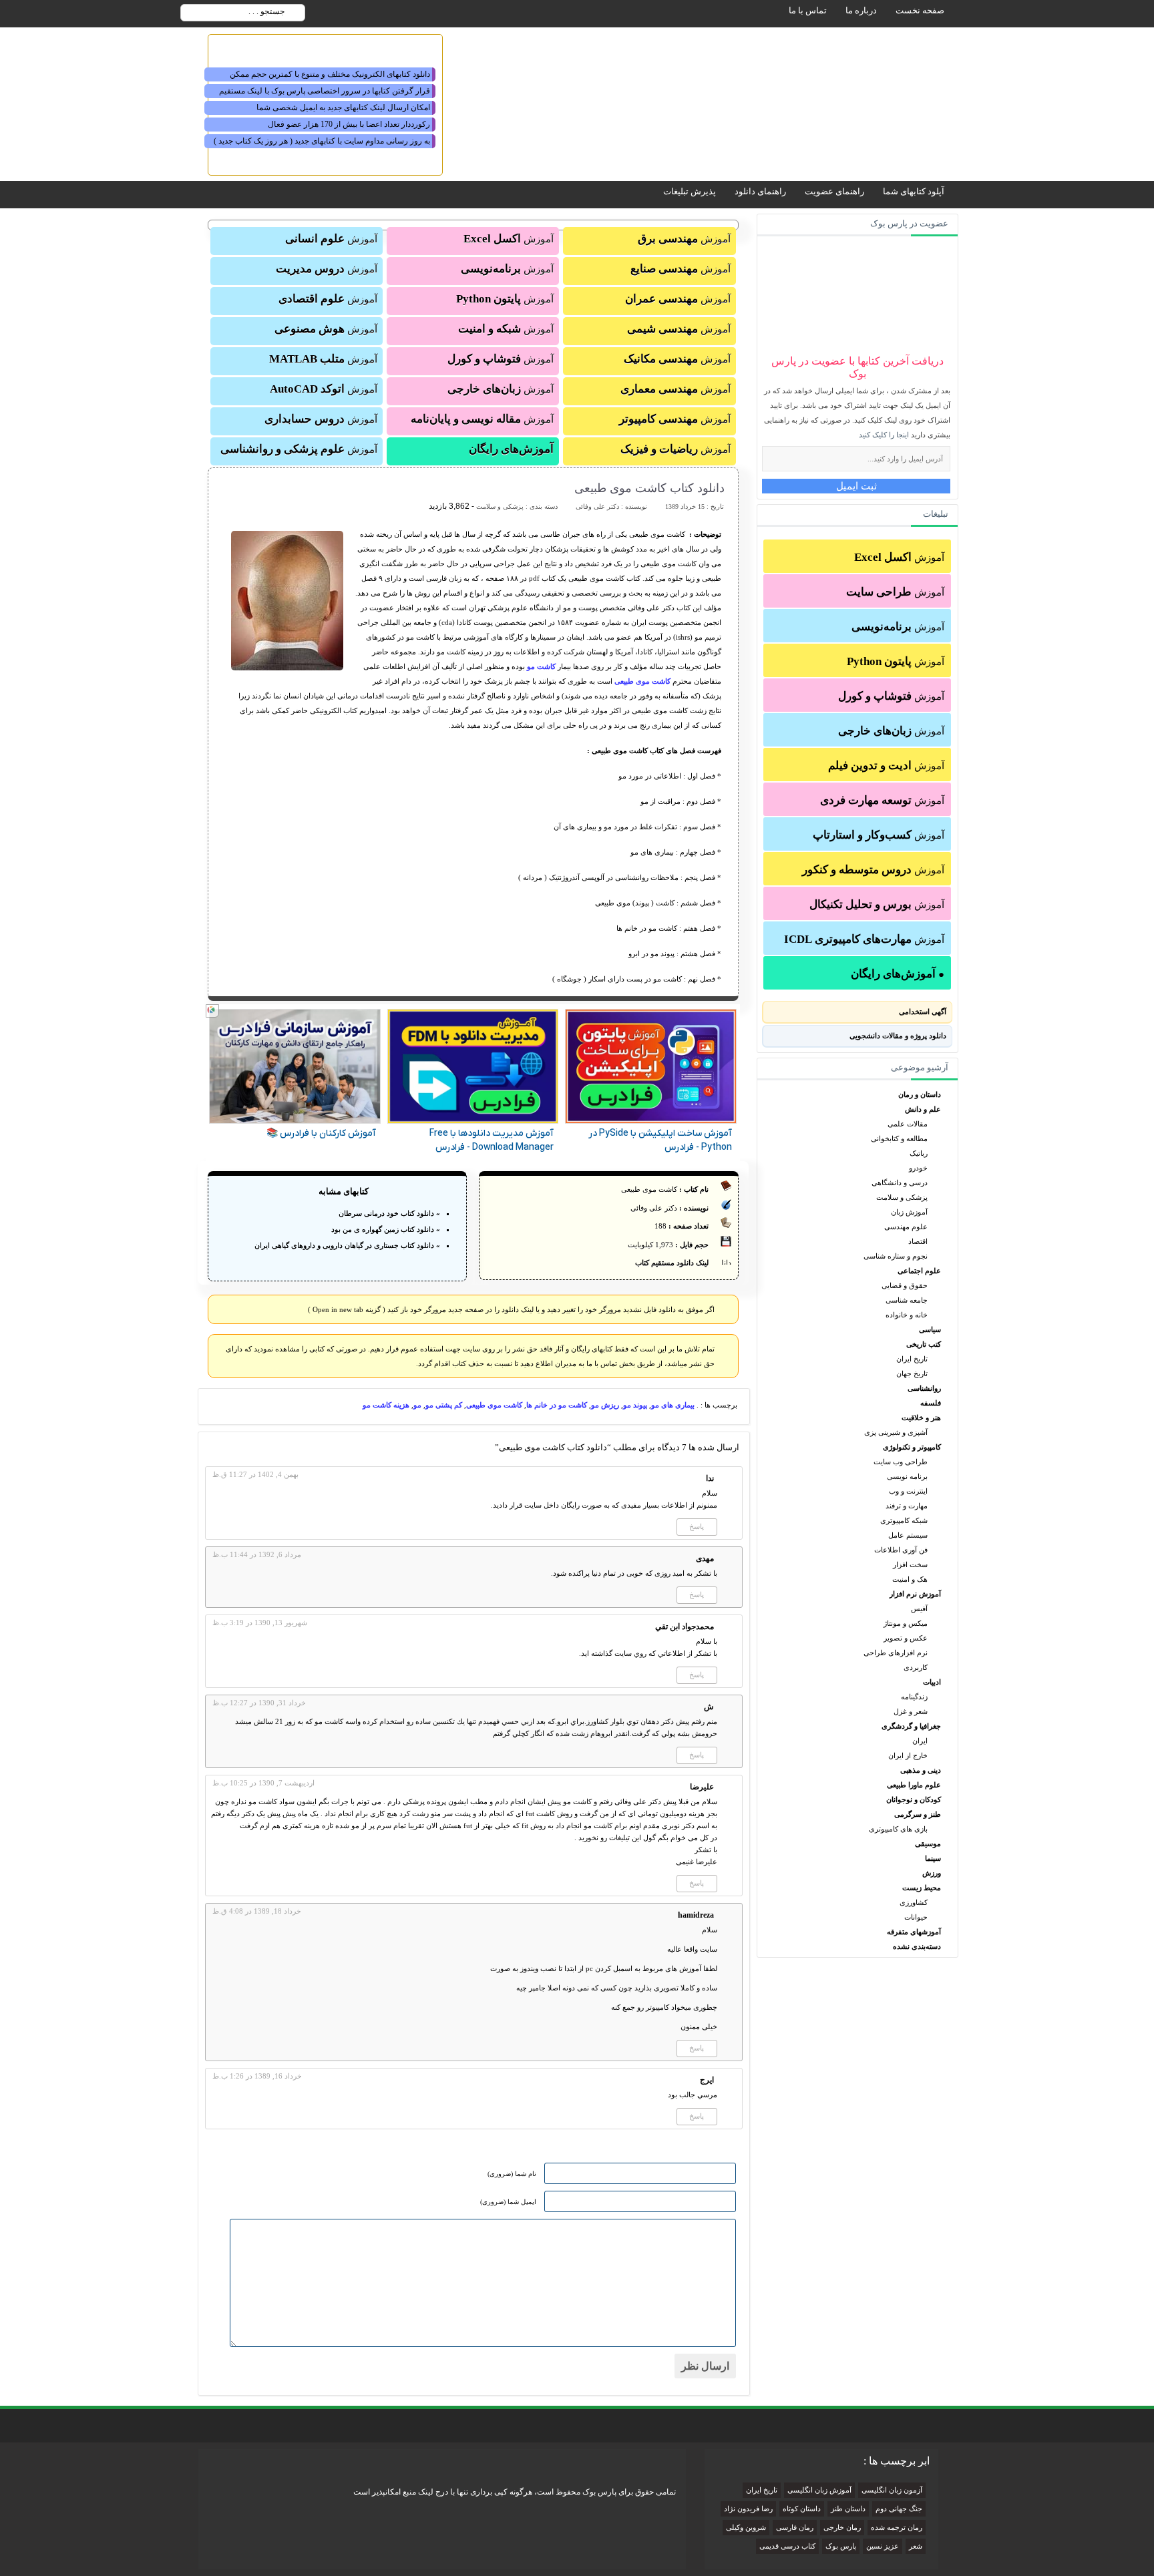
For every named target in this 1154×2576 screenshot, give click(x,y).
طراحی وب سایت (901, 1462)
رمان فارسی (795, 2528)
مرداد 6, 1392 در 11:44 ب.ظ (257, 1554)
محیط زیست (922, 1888)
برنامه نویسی (907, 1476)
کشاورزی (914, 1902)
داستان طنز (848, 2509)
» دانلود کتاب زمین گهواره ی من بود (386, 1229)
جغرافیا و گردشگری (911, 1726)
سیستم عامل (908, 1535)
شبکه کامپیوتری (904, 1520)
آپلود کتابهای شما (914, 191)
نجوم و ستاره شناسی (896, 1256)
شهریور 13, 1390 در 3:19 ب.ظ (260, 1623)
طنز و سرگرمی (918, 1814)
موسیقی (928, 1844)
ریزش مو (605, 1405)
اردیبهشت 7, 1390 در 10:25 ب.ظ (263, 1783)
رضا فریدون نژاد (748, 2509)
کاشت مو (540, 666)
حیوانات (916, 1917)
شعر (916, 2546)
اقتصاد (918, 1241)
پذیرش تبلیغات (690, 191)
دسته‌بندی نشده (917, 1946)
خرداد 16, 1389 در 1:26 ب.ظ (257, 2076)
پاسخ (697, 1526)
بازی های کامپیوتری (898, 1829)
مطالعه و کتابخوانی (899, 1138)
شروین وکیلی (746, 2528)
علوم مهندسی (906, 1227)
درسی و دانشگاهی (900, 1183)
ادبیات (932, 1682)
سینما (933, 1858)
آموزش (899, 557)
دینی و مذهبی (921, 1770)
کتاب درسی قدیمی (787, 2546)
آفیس (919, 1608)
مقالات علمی (908, 1124)
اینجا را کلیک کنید (884, 435)
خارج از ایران (908, 1755)
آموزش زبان (909, 1212)
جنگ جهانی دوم (899, 2509)
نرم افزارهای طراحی (896, 1653)
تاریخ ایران (912, 1359)
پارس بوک (841, 2546)
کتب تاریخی (924, 1344)
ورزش (932, 1873)
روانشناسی (924, 1388)
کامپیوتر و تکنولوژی (912, 1447)
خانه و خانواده (907, 1315)
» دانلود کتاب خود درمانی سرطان (389, 1213)
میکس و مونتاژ (906, 1623)
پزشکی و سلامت (902, 1197)
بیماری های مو (673, 1405)
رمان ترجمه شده (897, 2528)
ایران (920, 1741)
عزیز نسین (883, 2546)
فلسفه (931, 1403)
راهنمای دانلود (760, 191)
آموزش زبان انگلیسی (819, 2490)
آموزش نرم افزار (915, 1594)
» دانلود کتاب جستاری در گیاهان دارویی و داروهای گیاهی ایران (347, 1245)
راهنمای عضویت (834, 191)
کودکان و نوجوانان (914, 1799)
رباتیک (919, 1153)
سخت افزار (910, 1564)
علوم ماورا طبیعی (914, 1785)
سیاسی (930, 1329)
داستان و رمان (920, 1094)
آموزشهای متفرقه (914, 1932)
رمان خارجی (842, 2528)
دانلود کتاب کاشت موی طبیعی (649, 488)
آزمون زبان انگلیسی (892, 2490)
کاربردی (916, 1667)
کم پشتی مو (444, 1405)
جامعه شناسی (907, 1300)
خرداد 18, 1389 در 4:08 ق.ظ (257, 1911)
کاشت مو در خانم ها (557, 1405)
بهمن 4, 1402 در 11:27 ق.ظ (255, 1474)
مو (417, 1405)
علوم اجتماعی (919, 1271)
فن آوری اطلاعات (901, 1550)
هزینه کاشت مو (386, 1405)
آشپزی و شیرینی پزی (896, 1432)
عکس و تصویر (906, 1638)
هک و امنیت (910, 1579)
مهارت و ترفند (907, 1506)
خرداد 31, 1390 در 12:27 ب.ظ (259, 1703)
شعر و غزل (911, 1711)
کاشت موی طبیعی (641, 681)
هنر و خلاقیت (921, 1418)
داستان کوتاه (802, 2509)
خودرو (918, 1168)
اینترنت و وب (908, 1491)
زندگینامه (914, 1697)
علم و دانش (923, 1109)
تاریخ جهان (912, 1373)
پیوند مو (635, 1405)
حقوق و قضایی (905, 1285)
